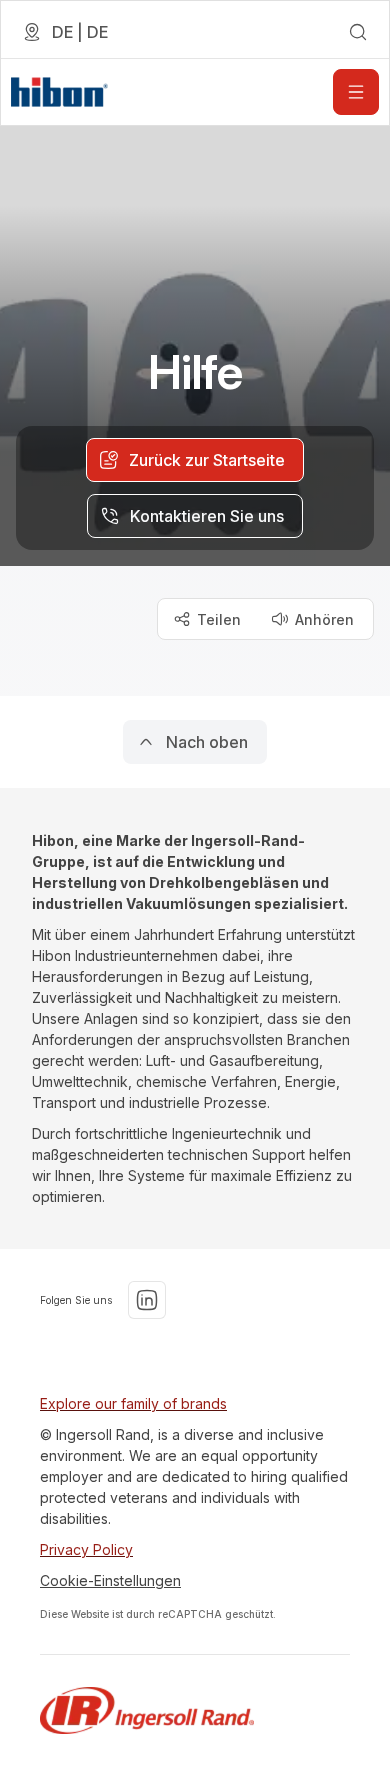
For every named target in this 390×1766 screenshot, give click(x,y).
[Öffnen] (356, 92)
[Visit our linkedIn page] (147, 1300)
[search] (358, 32)
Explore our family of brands (133, 1403)
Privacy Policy (86, 1549)
